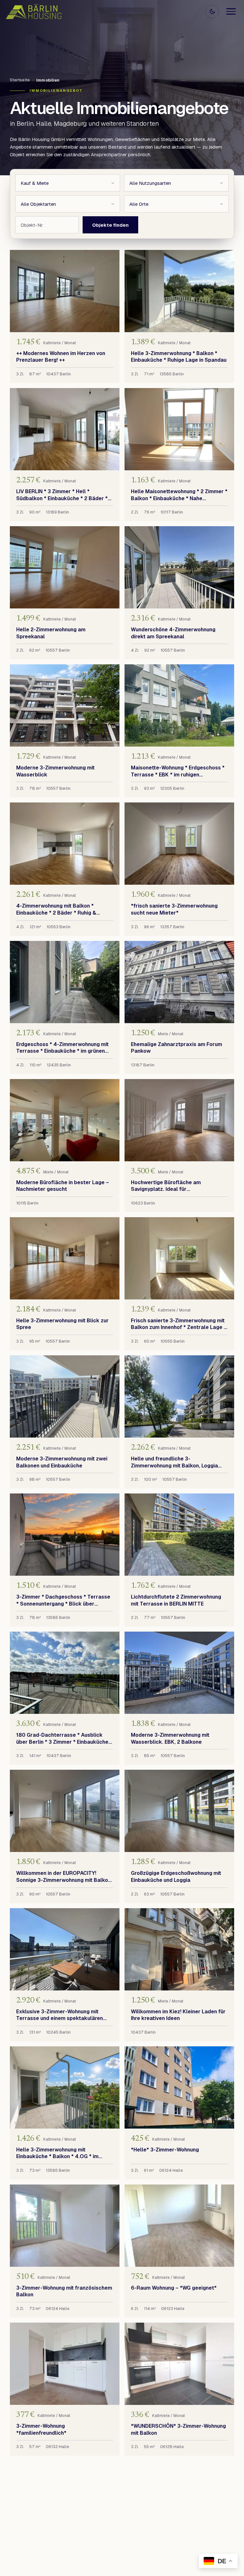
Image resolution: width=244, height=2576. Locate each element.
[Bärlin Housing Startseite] (34, 12)
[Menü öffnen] (231, 11)
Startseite (20, 80)
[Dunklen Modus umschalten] (212, 12)
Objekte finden (110, 225)
